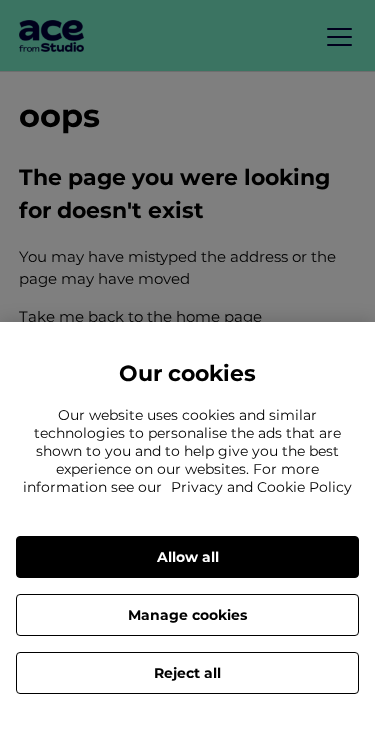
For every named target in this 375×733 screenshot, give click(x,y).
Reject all (187, 673)
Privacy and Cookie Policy (261, 487)
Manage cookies (187, 615)
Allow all (188, 557)
